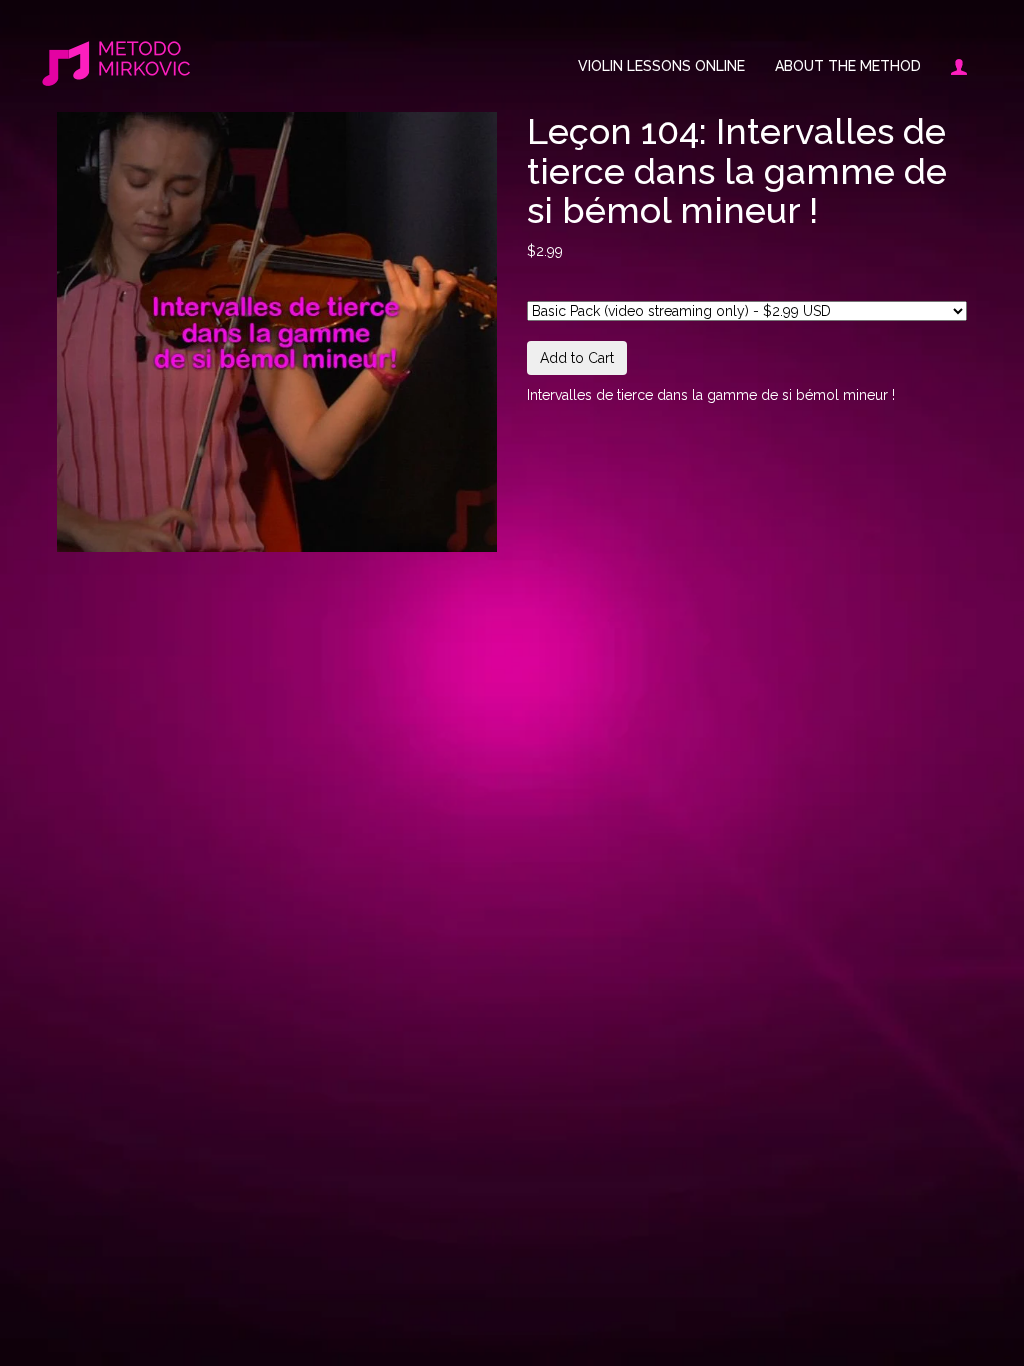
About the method (848, 66)
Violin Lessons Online (661, 66)
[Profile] (951, 66)
